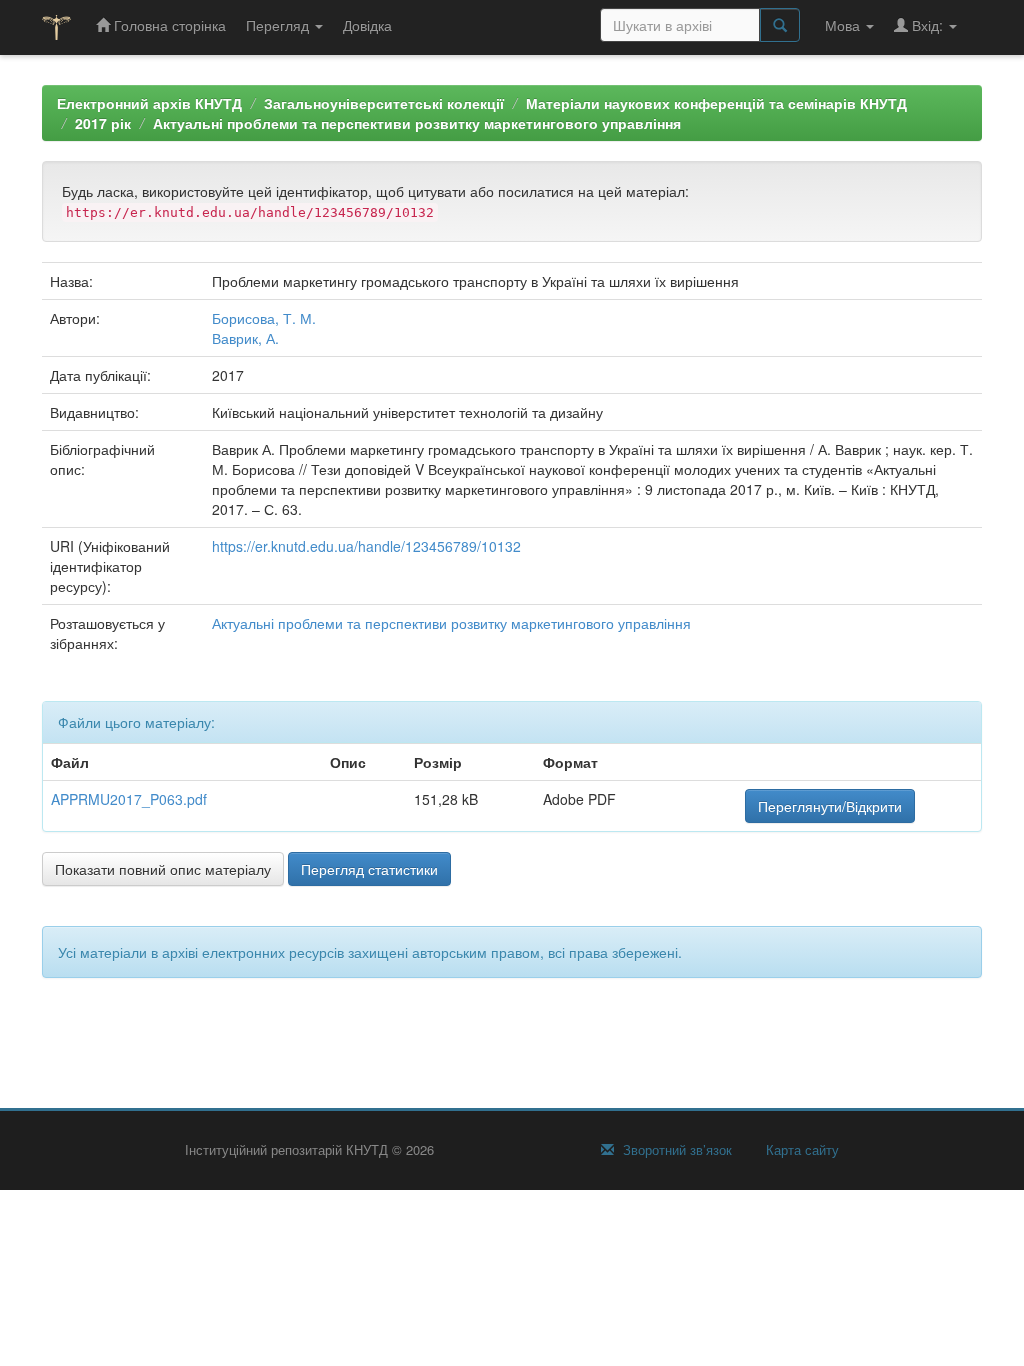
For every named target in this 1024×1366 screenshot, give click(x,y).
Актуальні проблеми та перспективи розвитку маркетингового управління (417, 123)
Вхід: (927, 25)
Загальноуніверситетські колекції (384, 103)
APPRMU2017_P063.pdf (129, 799)
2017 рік (103, 123)
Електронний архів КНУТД (149, 103)
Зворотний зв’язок (675, 1150)
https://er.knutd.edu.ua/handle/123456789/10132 (366, 546)
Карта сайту (800, 1150)
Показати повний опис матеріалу (163, 869)
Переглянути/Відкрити (830, 806)
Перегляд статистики (369, 869)
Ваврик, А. (245, 338)
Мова (844, 25)
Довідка (367, 25)
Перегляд (279, 25)
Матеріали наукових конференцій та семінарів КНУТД (716, 103)
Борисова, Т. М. (264, 318)
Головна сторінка (168, 25)
